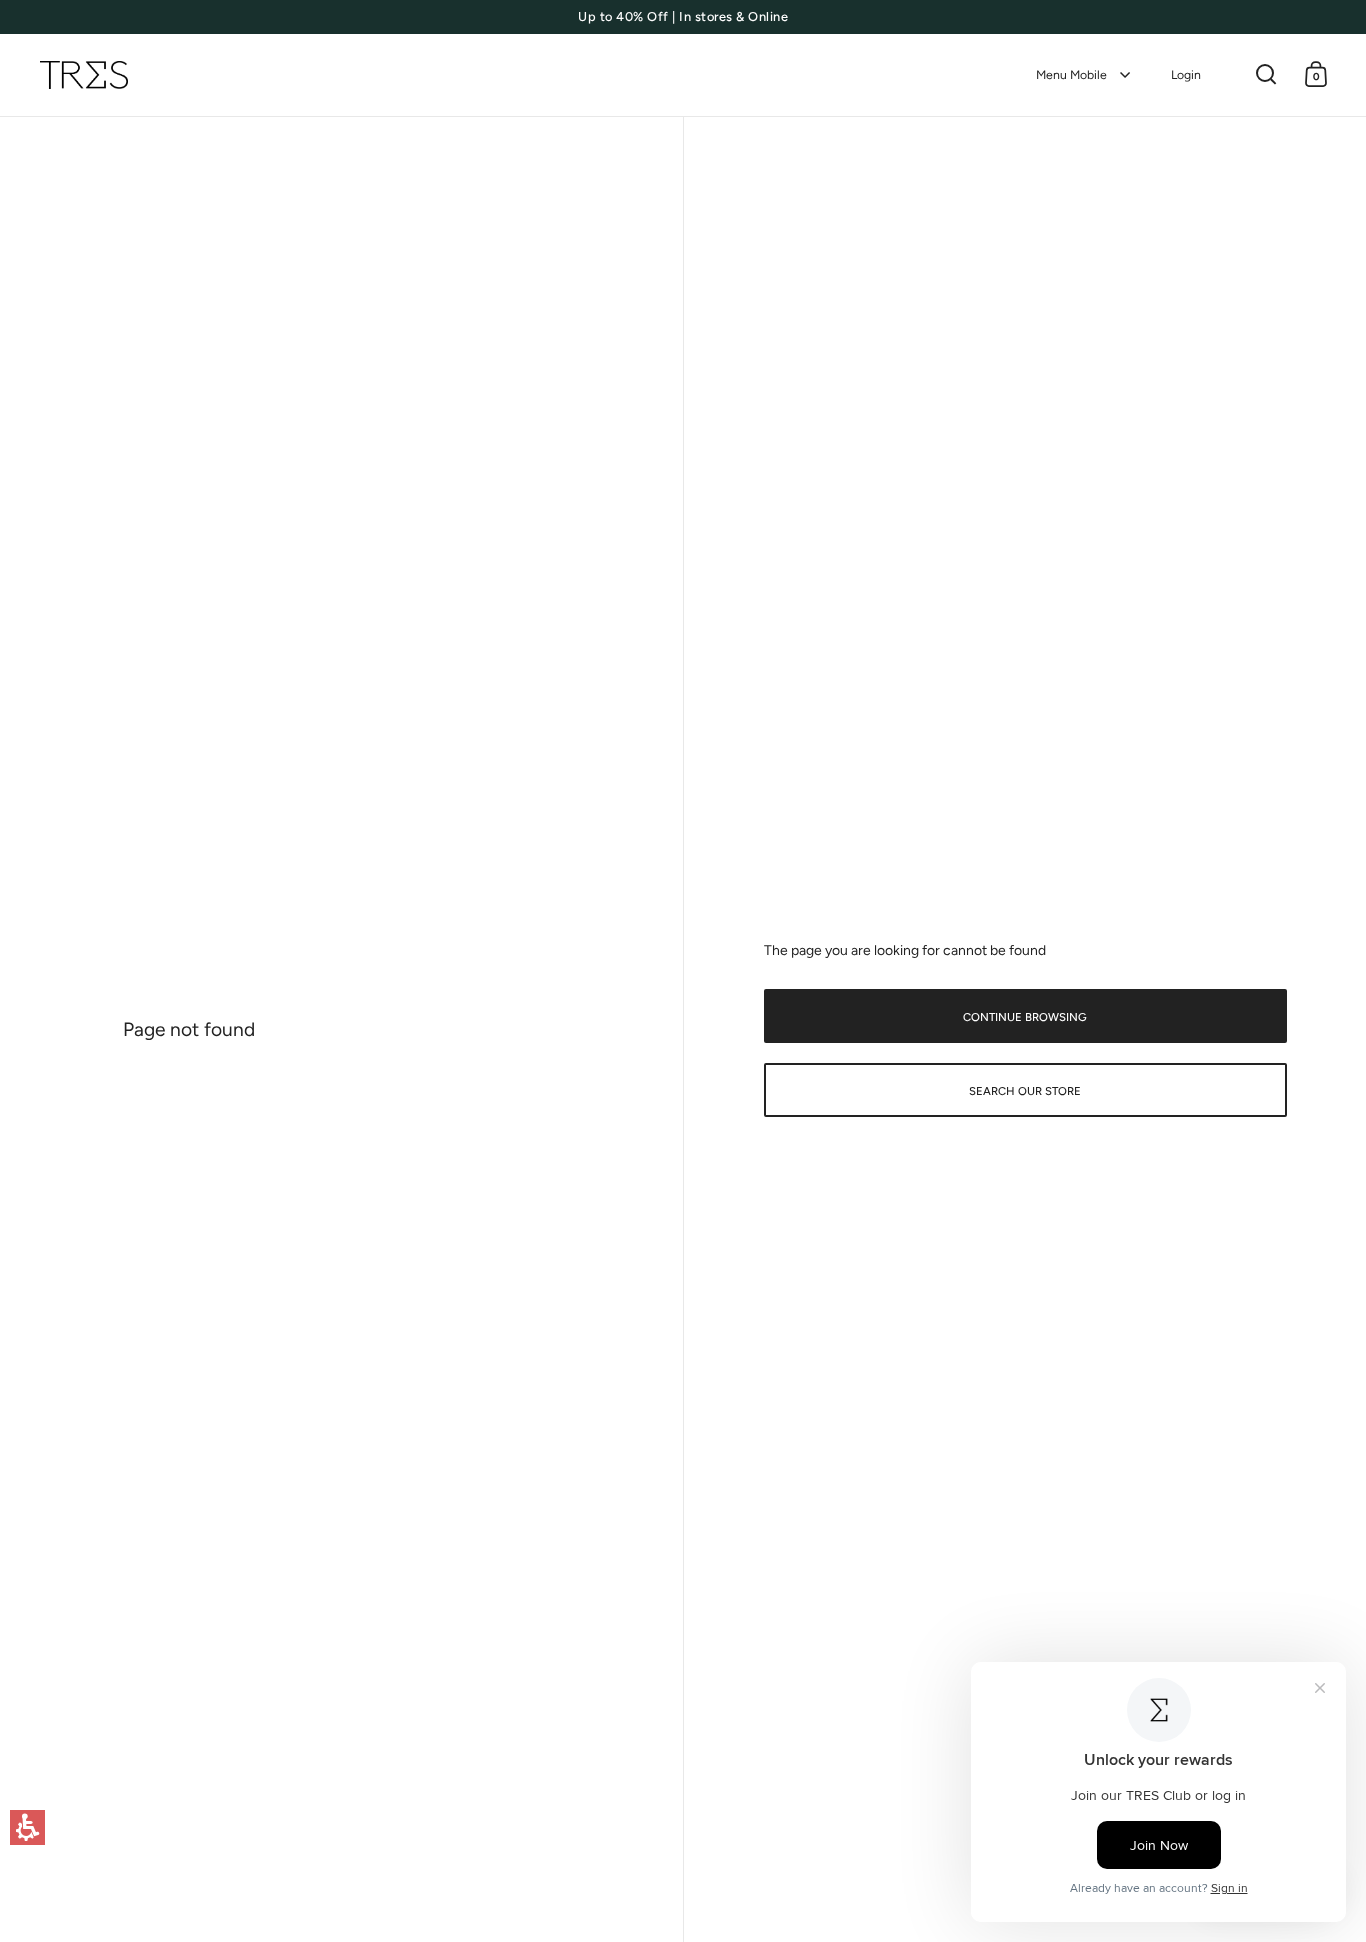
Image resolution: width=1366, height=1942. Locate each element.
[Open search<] (1266, 74)
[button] (27, 1827)
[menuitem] (1083, 75)
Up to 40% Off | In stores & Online (683, 17)
